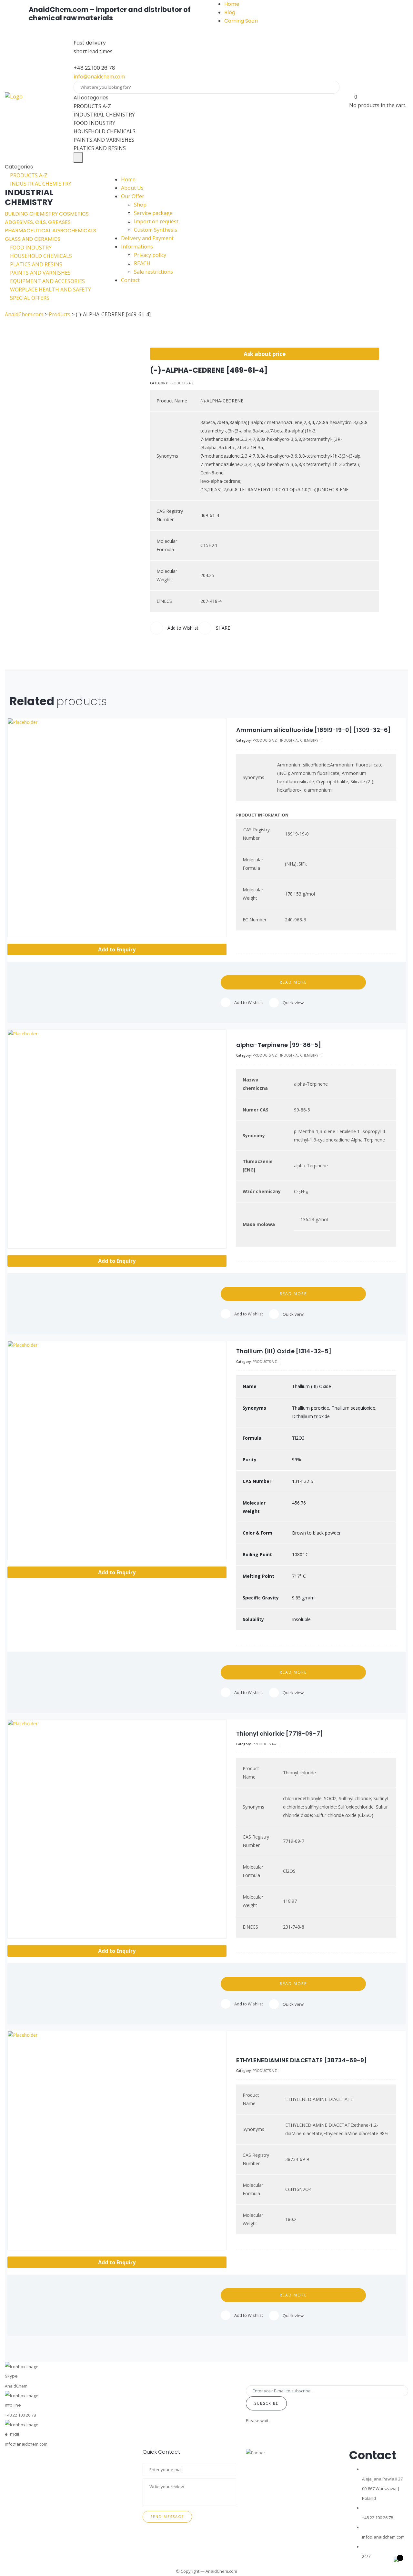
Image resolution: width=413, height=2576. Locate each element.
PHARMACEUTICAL (29, 231)
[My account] (352, 88)
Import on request (156, 221)
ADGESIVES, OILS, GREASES (38, 222)
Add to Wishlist (249, 1002)
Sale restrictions (153, 272)
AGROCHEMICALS (74, 231)
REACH (142, 263)
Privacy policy (150, 255)
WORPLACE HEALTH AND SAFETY (50, 289)
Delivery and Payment (147, 238)
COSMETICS (74, 214)
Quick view (293, 1003)
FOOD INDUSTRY (30, 248)
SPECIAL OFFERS (29, 298)
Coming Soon (241, 21)
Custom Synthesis (156, 230)
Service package (153, 213)
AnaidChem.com (221, 2571)
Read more (293, 982)
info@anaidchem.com (99, 76)
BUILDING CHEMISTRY (32, 214)
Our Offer (133, 196)
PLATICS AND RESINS (35, 264)
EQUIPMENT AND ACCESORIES (47, 281)
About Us (132, 188)
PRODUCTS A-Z (28, 175)
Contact (130, 280)
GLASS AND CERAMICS (33, 239)
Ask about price (265, 354)
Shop (140, 205)
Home (232, 4)
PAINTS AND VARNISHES (40, 273)
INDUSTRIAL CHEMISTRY (40, 184)
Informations (137, 247)
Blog (230, 12)
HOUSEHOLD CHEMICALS (40, 256)
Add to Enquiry (117, 949)
